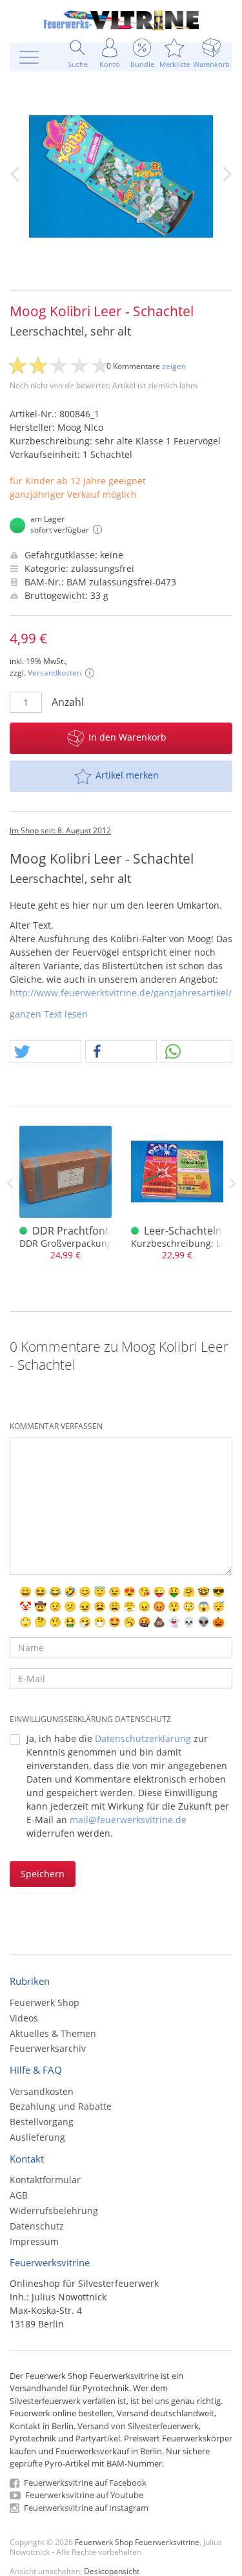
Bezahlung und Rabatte (61, 2106)
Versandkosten (55, 673)
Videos (24, 2018)
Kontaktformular (45, 2180)
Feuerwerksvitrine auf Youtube (83, 2495)
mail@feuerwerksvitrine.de (128, 1820)
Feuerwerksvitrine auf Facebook (84, 2483)
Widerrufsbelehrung (54, 2211)
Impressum (34, 2241)
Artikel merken (127, 775)
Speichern (43, 1874)
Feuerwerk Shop (45, 2003)
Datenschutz (37, 2226)
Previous (10, 1183)
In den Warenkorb (127, 737)
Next (232, 1183)
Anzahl (68, 702)
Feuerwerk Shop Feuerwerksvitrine (137, 2542)
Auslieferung (37, 2137)
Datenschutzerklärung (143, 1738)
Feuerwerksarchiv (48, 2048)
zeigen (174, 366)
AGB (19, 2195)
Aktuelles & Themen (53, 2033)
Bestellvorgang (42, 2122)
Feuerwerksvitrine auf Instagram (85, 2508)
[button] (45, 1052)
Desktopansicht (112, 2571)
